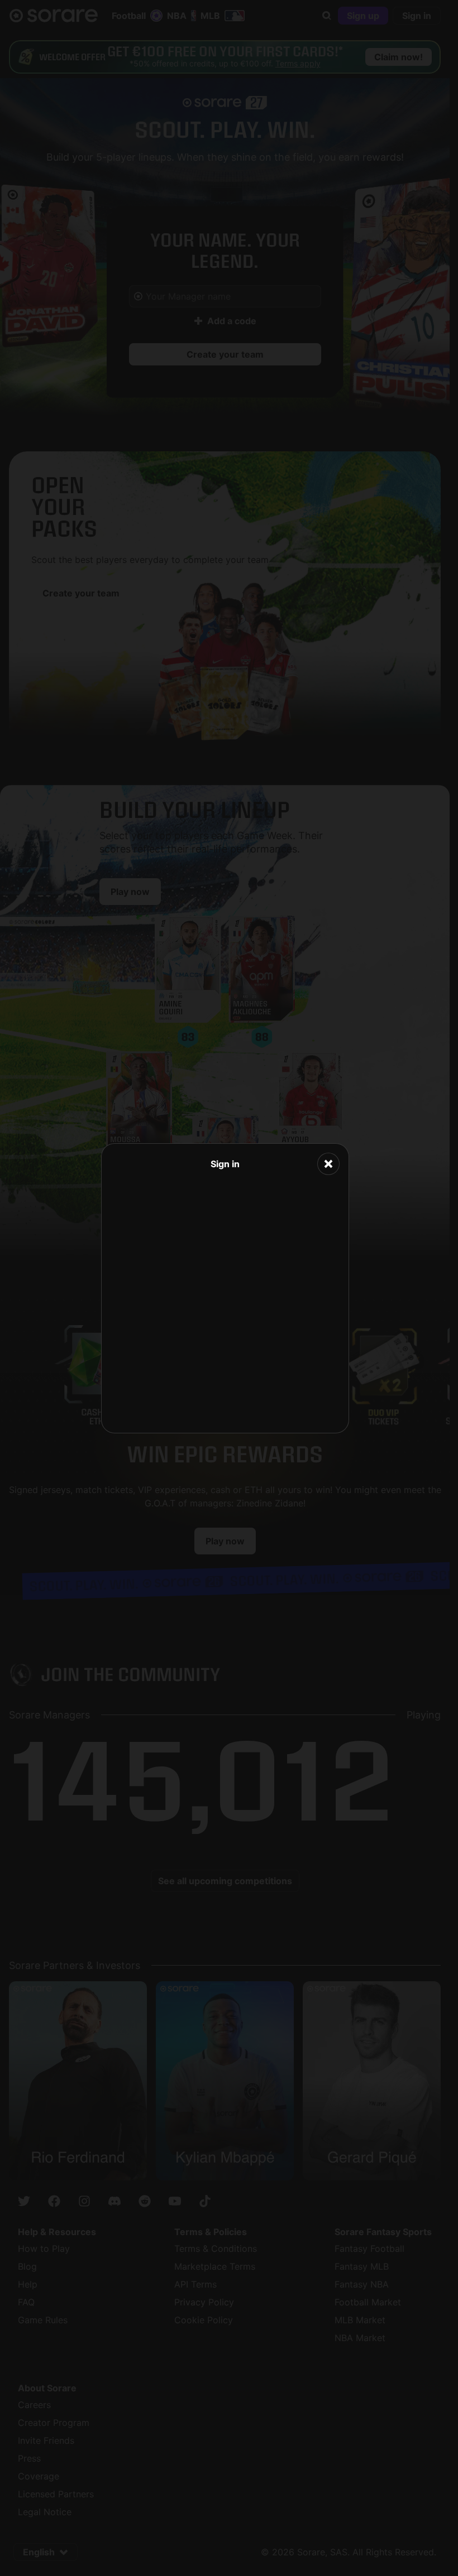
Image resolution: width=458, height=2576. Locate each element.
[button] (328, 1164)
